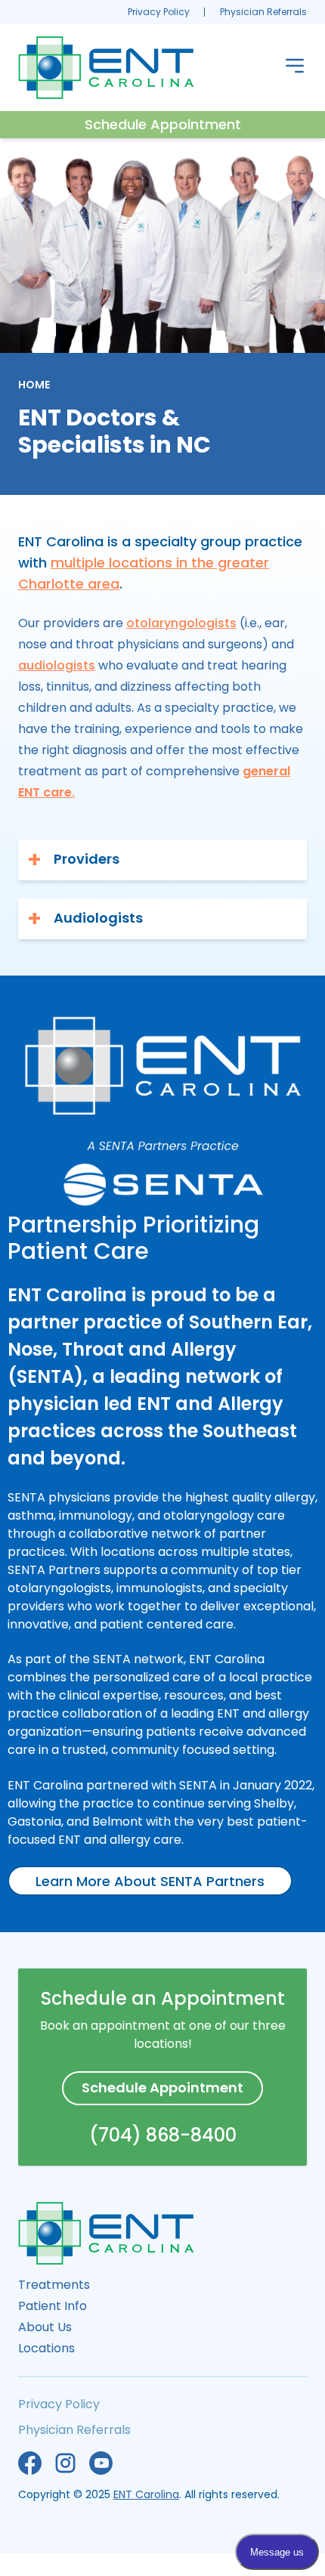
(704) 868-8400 (163, 2135)
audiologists (57, 665)
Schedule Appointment (163, 124)
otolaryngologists (181, 623)
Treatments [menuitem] (54, 2285)
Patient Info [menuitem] (53, 2306)
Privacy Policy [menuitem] (159, 12)
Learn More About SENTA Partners (150, 1881)
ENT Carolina (146, 2494)
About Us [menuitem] (45, 2327)
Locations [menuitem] (46, 2348)
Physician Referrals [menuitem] (263, 12)
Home (34, 385)
